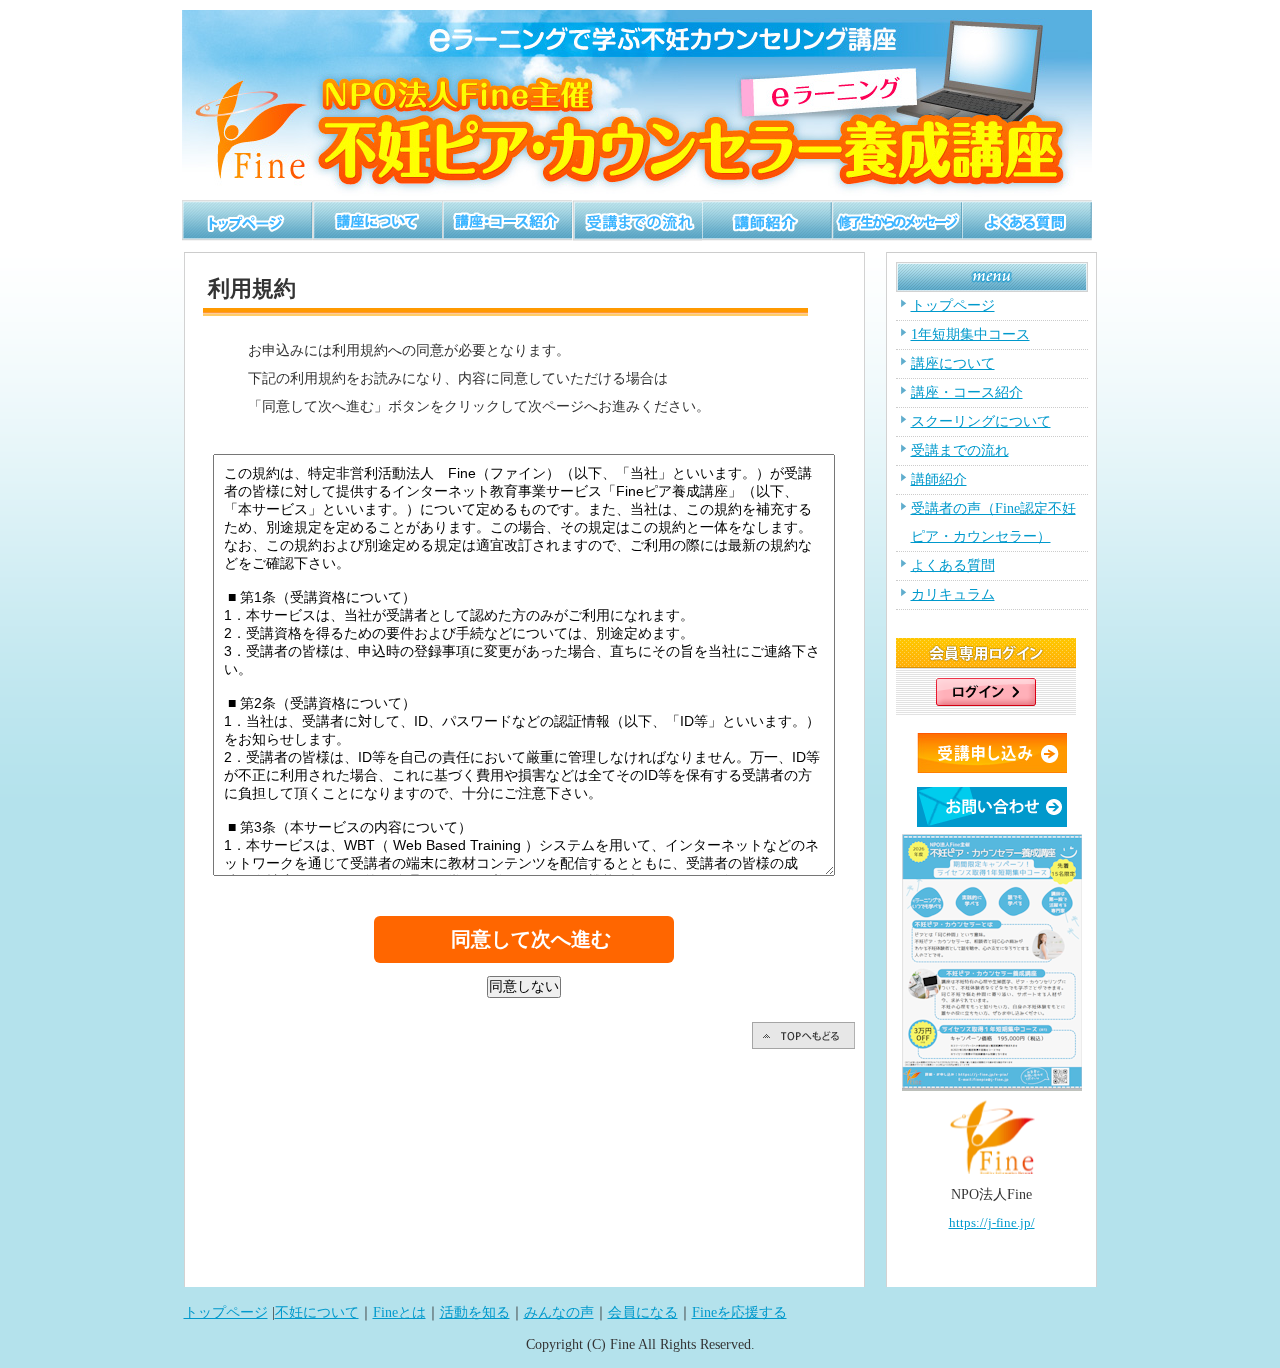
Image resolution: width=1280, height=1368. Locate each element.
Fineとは (399, 1312)
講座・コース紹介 (967, 392)
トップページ (953, 305)
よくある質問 (953, 565)
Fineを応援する (739, 1312)
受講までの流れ (960, 450)
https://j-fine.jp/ (992, 1222)
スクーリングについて (981, 421)
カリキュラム (953, 594)
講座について (953, 363)
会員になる (643, 1312)
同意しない (524, 986)
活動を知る (475, 1312)
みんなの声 (559, 1312)
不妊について (317, 1312)
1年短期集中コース (970, 334)
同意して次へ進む (531, 939)
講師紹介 (939, 479)
